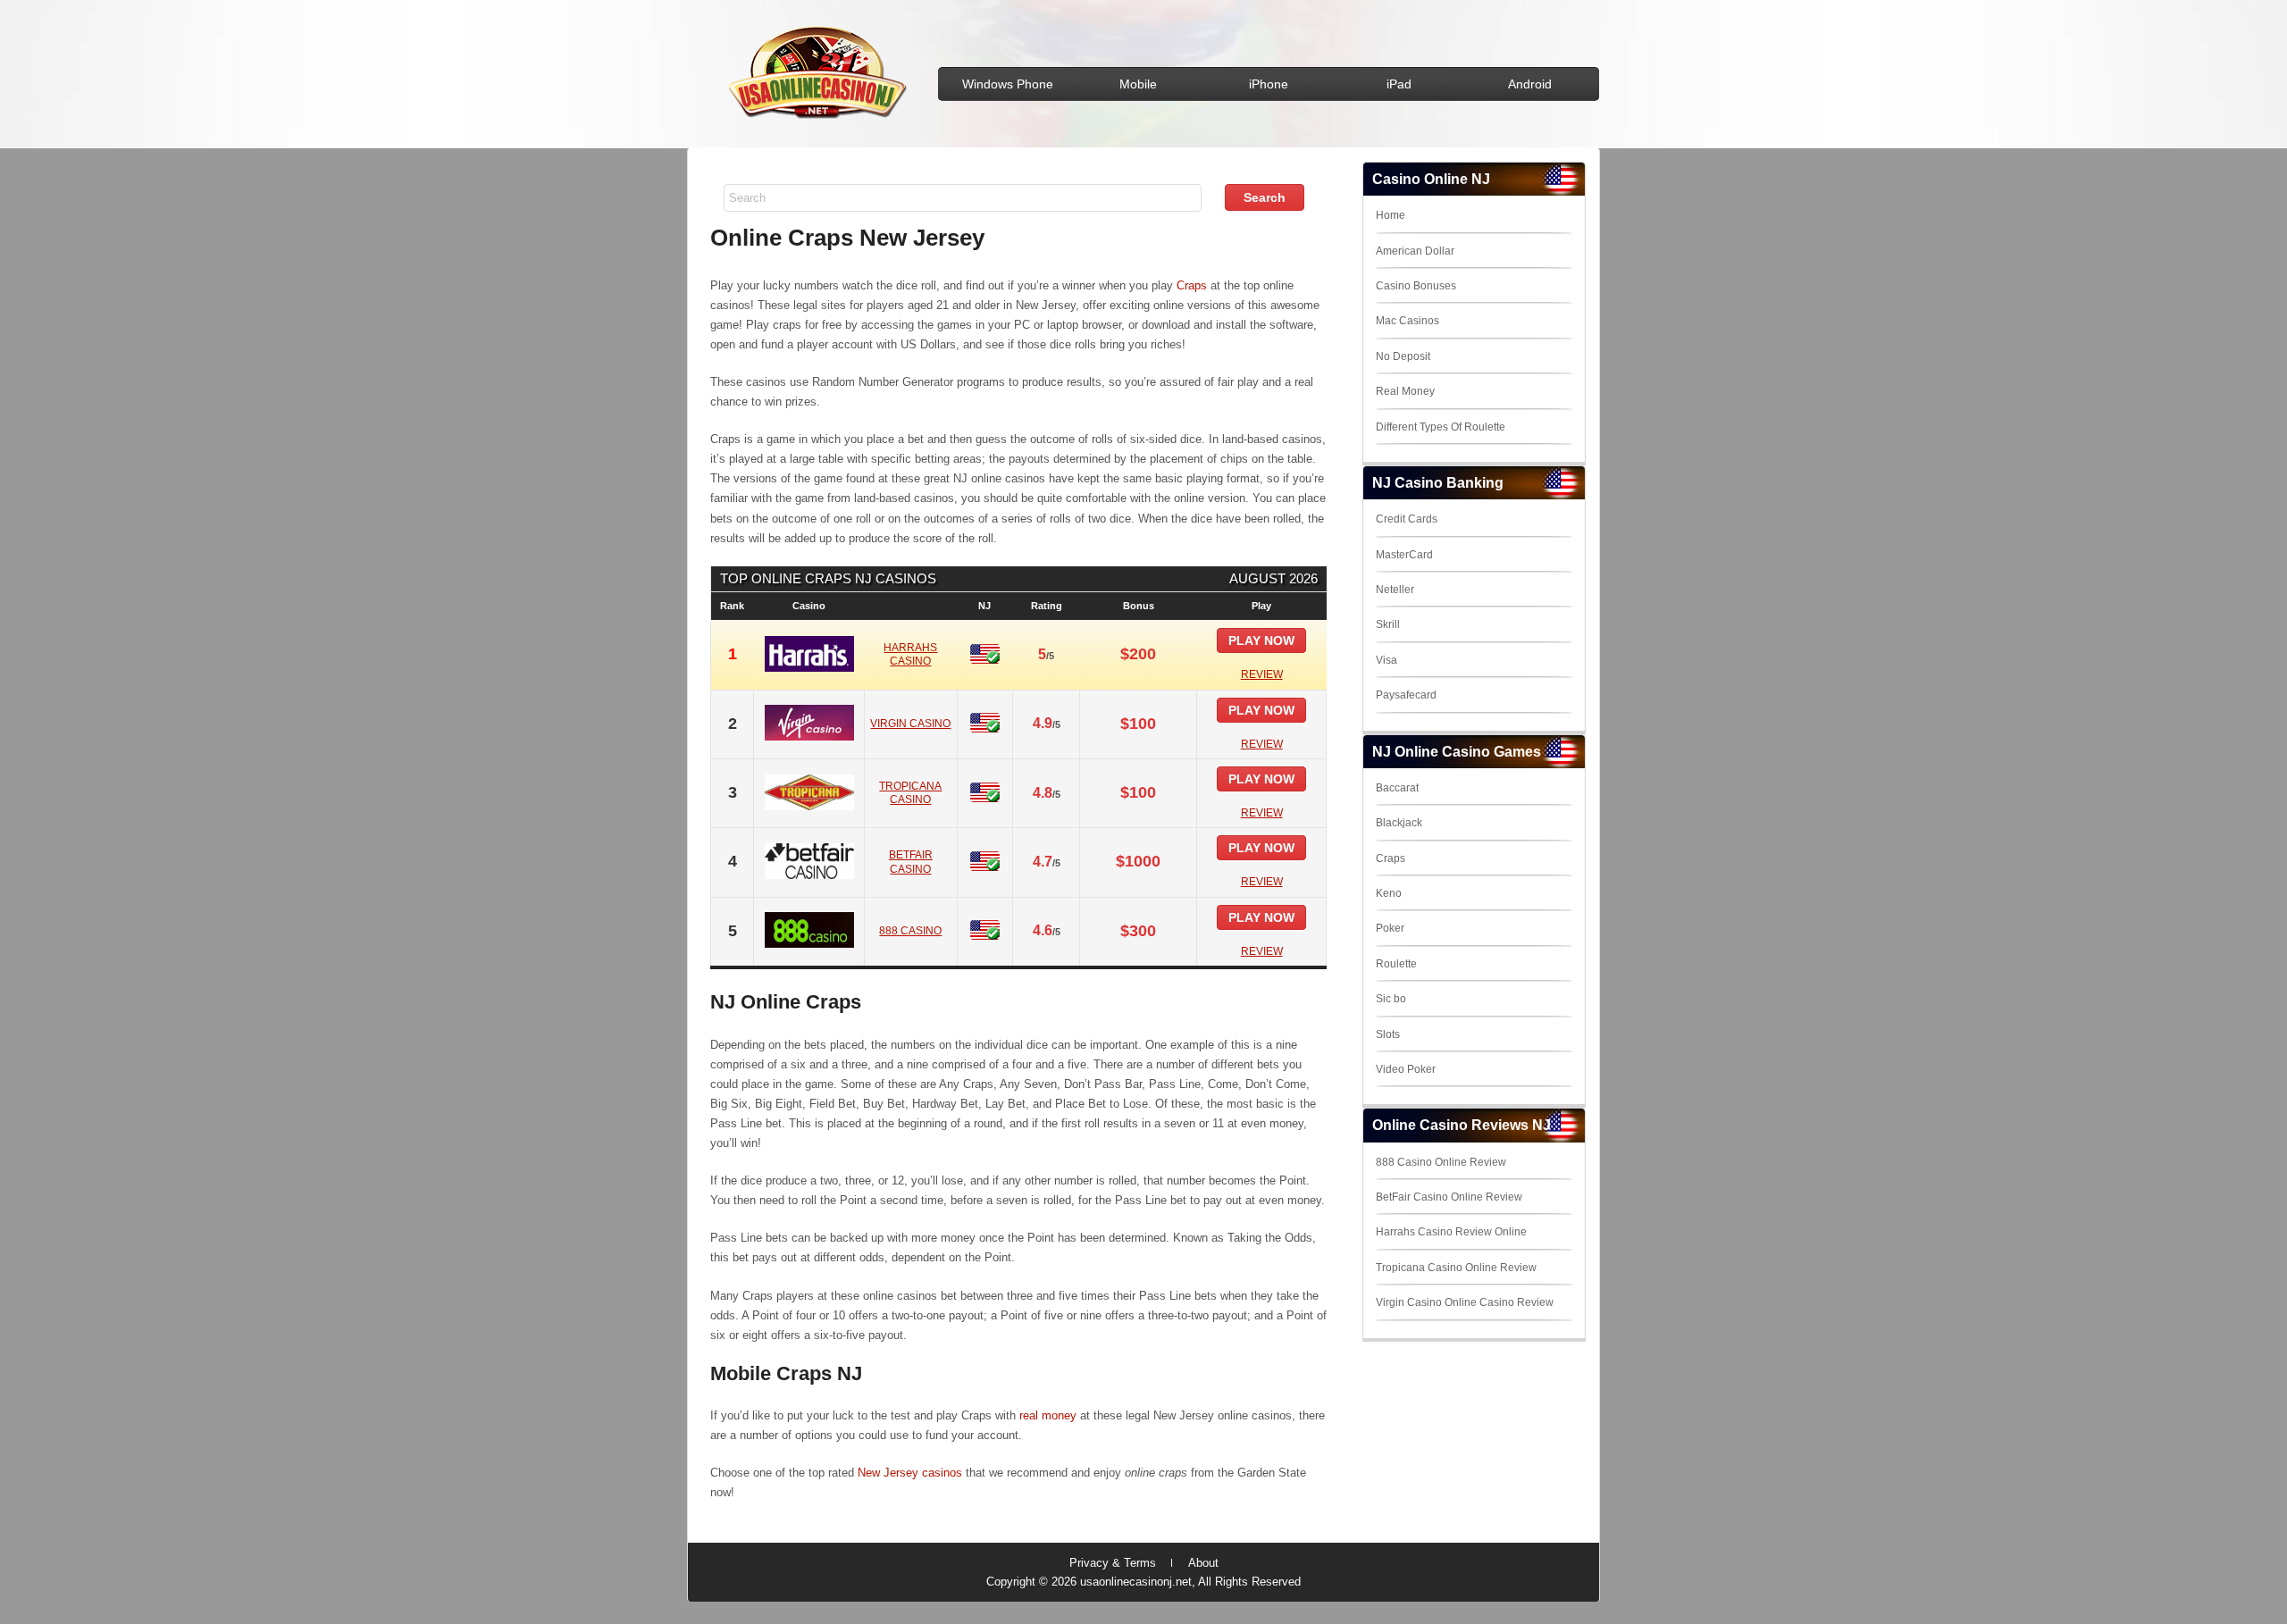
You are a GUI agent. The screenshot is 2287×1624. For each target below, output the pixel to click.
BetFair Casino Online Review (1449, 1197)
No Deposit (1403, 356)
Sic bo (1391, 999)
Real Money (1405, 391)
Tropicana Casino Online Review (1456, 1268)
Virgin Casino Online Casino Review (1465, 1302)
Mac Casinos (1407, 321)
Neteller (1395, 590)
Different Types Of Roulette (1441, 427)
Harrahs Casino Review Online (1451, 1232)
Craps (1192, 285)
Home (1391, 215)
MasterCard (1404, 555)
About (1203, 1563)
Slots (1388, 1034)
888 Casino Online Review (1441, 1162)
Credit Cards (1407, 519)
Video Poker (1406, 1069)
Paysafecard (1406, 695)
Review (1262, 674)
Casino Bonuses (1416, 286)
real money (1048, 1415)
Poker (1390, 928)
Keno (1389, 893)
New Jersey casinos (910, 1473)
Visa (1386, 660)
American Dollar (1415, 251)
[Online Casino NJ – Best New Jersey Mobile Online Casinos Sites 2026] (814, 117)
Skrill (1388, 624)
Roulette (1396, 964)
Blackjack (1399, 823)
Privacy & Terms (1113, 1563)
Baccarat (1397, 788)
